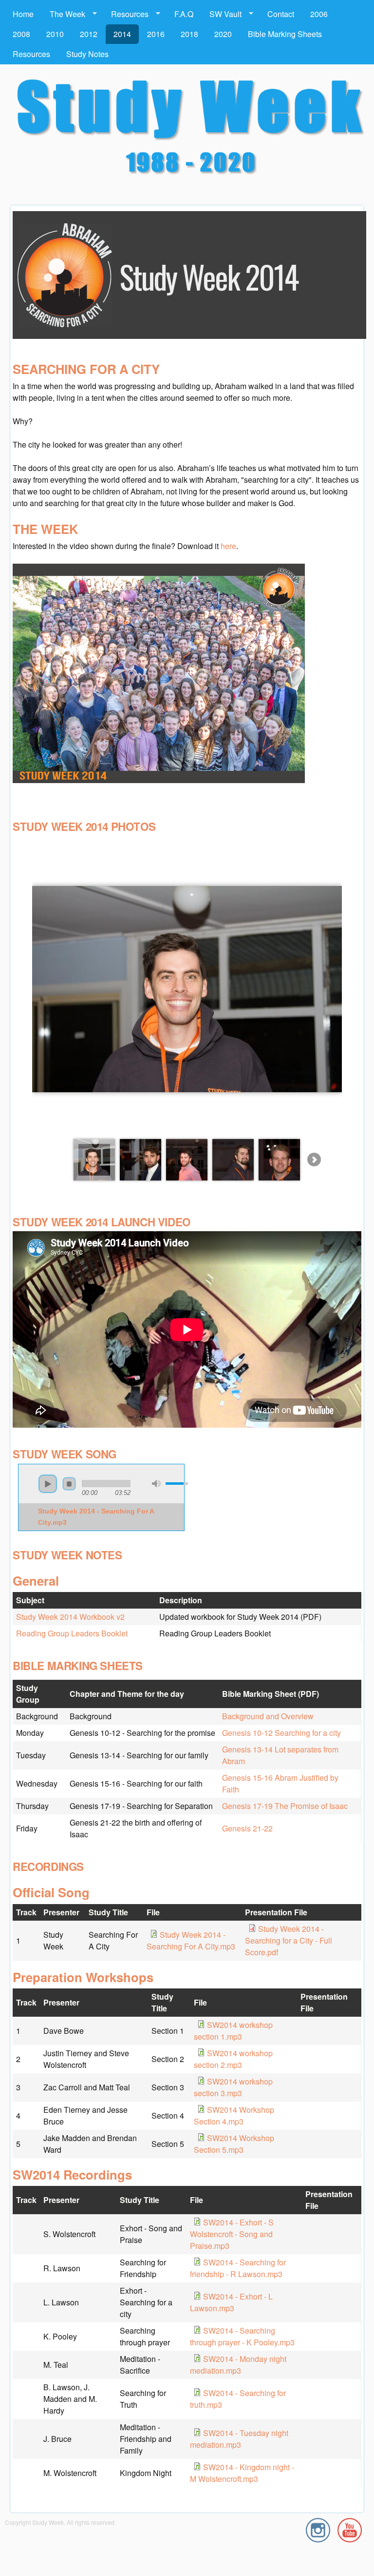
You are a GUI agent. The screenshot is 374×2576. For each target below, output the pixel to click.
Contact (281, 14)
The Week (64, 14)
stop (69, 1484)
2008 (21, 34)
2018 (189, 34)
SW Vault (222, 14)
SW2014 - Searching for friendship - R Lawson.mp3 (238, 2268)
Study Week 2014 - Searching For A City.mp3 (191, 1940)
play (48, 1484)
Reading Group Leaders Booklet (72, 1633)
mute (156, 1484)
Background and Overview (268, 1716)
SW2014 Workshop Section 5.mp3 (234, 2144)
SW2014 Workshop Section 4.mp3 (234, 2115)
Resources (126, 14)
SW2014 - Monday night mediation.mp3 (238, 2365)
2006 (319, 14)
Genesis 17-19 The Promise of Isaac (285, 1806)
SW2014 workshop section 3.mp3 (233, 2087)
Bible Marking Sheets (285, 34)
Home (23, 14)
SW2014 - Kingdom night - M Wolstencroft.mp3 (242, 2473)
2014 (122, 34)
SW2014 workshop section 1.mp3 (233, 2031)
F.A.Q (184, 14)
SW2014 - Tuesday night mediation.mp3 (239, 2439)
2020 (223, 34)
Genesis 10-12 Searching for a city (281, 1733)
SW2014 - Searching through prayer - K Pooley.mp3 (242, 2336)
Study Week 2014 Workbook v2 (70, 1617)
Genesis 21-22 (247, 1828)
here (228, 546)
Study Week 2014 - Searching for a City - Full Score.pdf (289, 1940)
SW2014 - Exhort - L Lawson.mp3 (231, 2302)
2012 (89, 34)
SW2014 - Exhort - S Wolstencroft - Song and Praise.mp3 (232, 2234)
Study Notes (87, 54)
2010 (55, 34)
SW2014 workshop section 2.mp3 (233, 2059)
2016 (156, 34)
